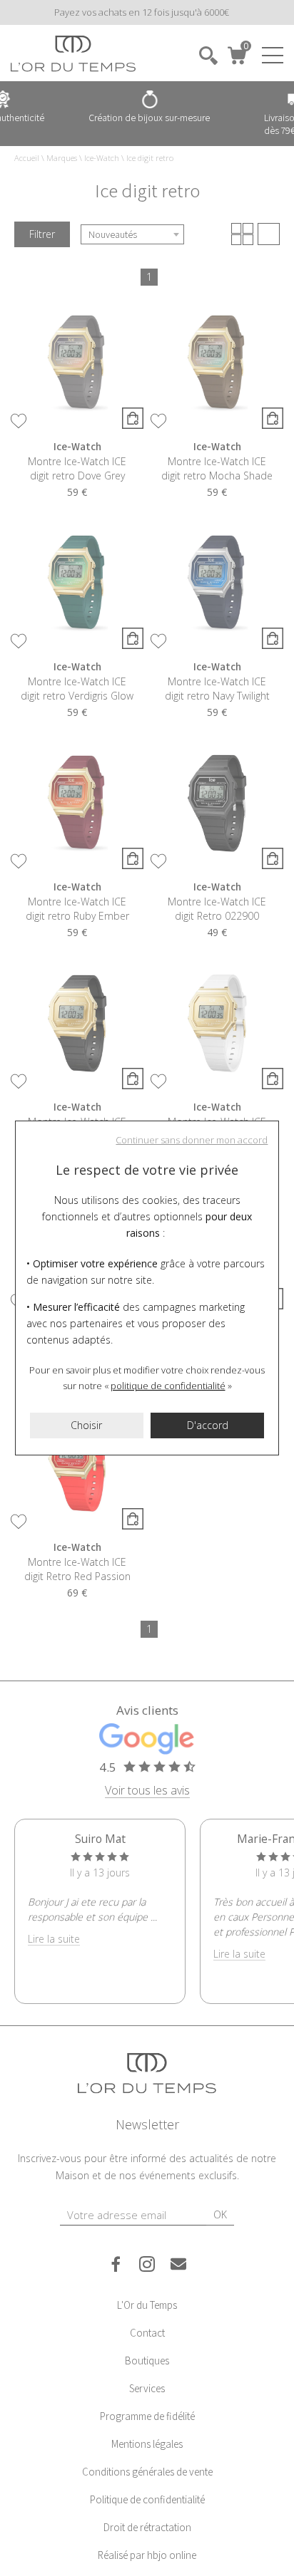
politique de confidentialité (168, 1386)
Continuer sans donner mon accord (192, 1140)
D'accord (208, 1425)
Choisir (86, 1425)
